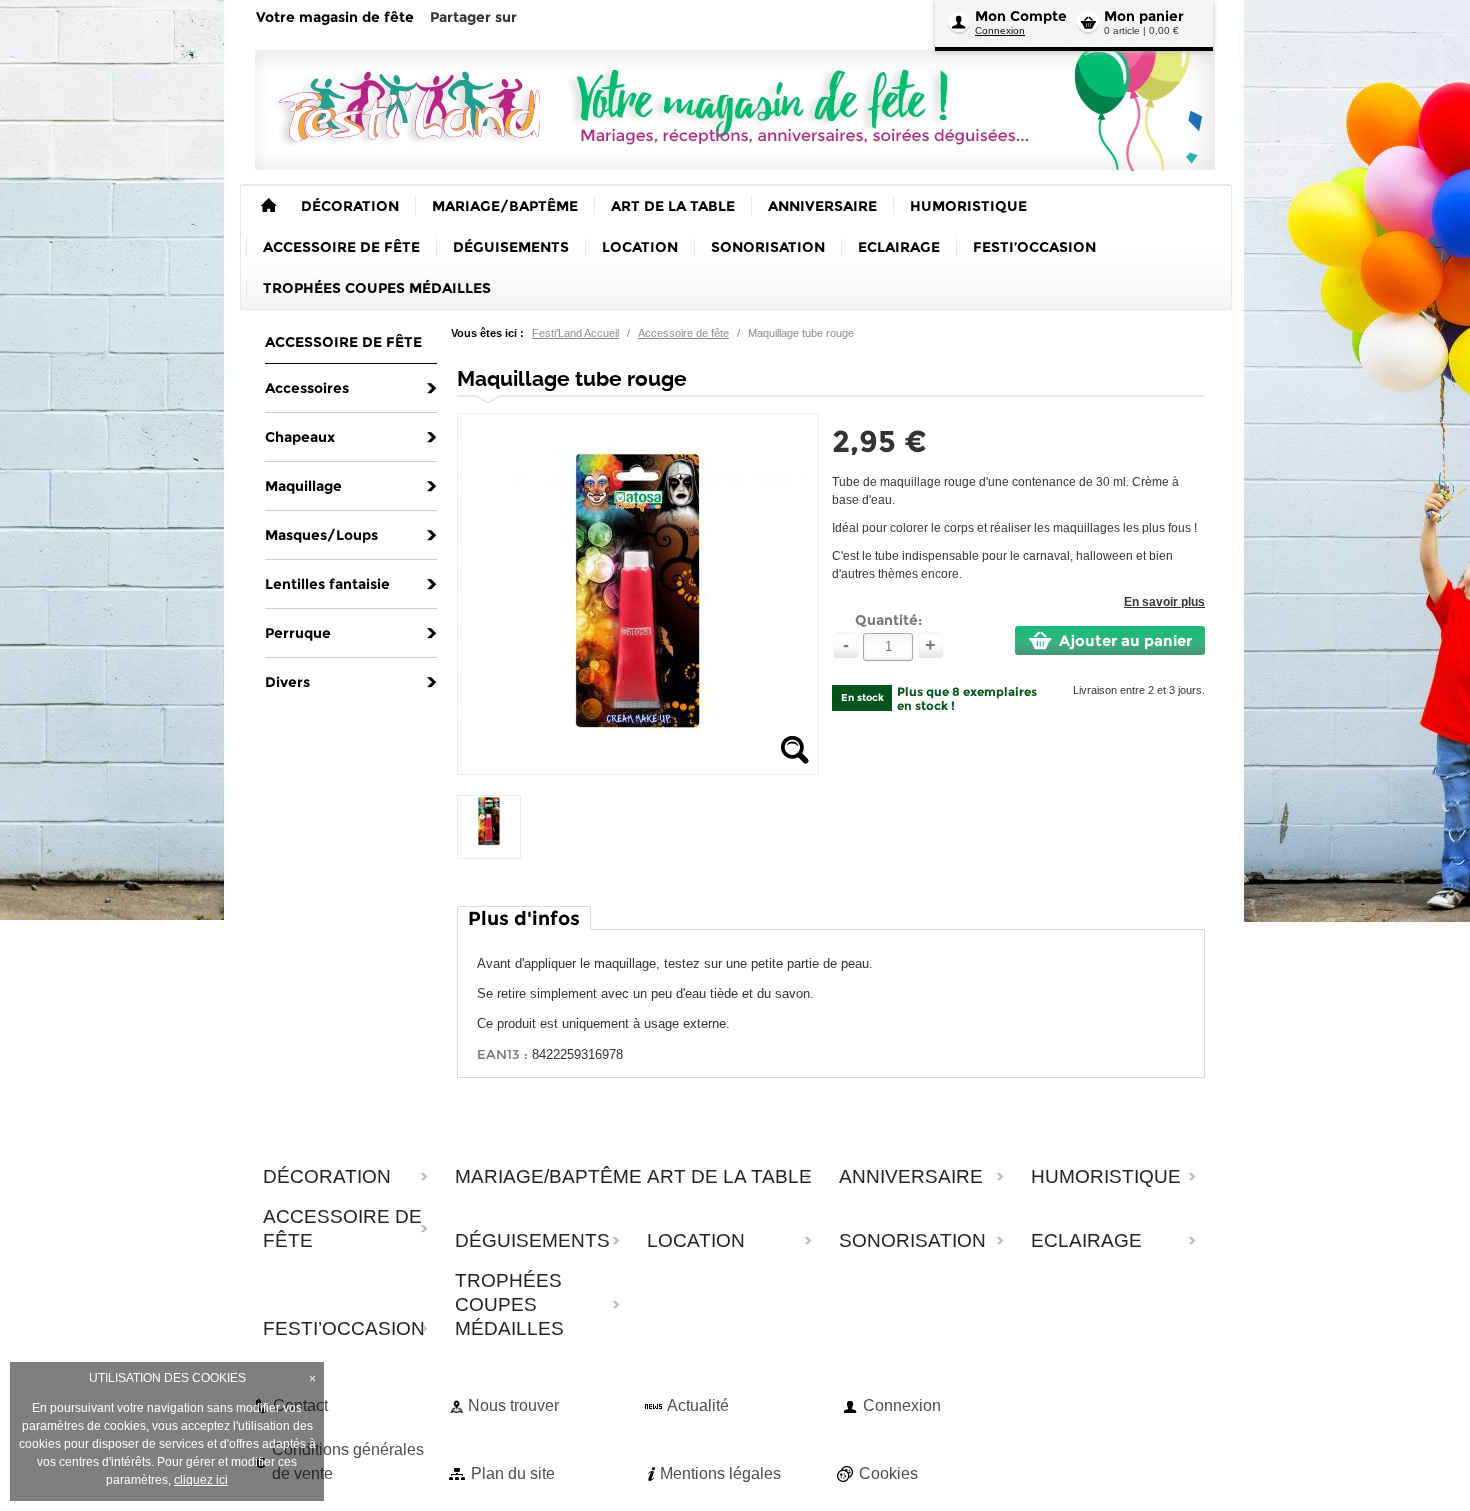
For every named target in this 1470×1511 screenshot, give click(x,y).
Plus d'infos (524, 918)
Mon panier (1144, 16)
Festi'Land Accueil (575, 333)
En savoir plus (1164, 602)
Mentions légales (720, 1473)
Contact (300, 1405)
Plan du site (513, 1473)
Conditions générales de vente (348, 1461)
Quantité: (888, 620)
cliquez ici (201, 1480)
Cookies (888, 1473)
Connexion (1000, 30)
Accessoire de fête (683, 333)
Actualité (698, 1405)
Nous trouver (513, 1405)
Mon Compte (1021, 16)
